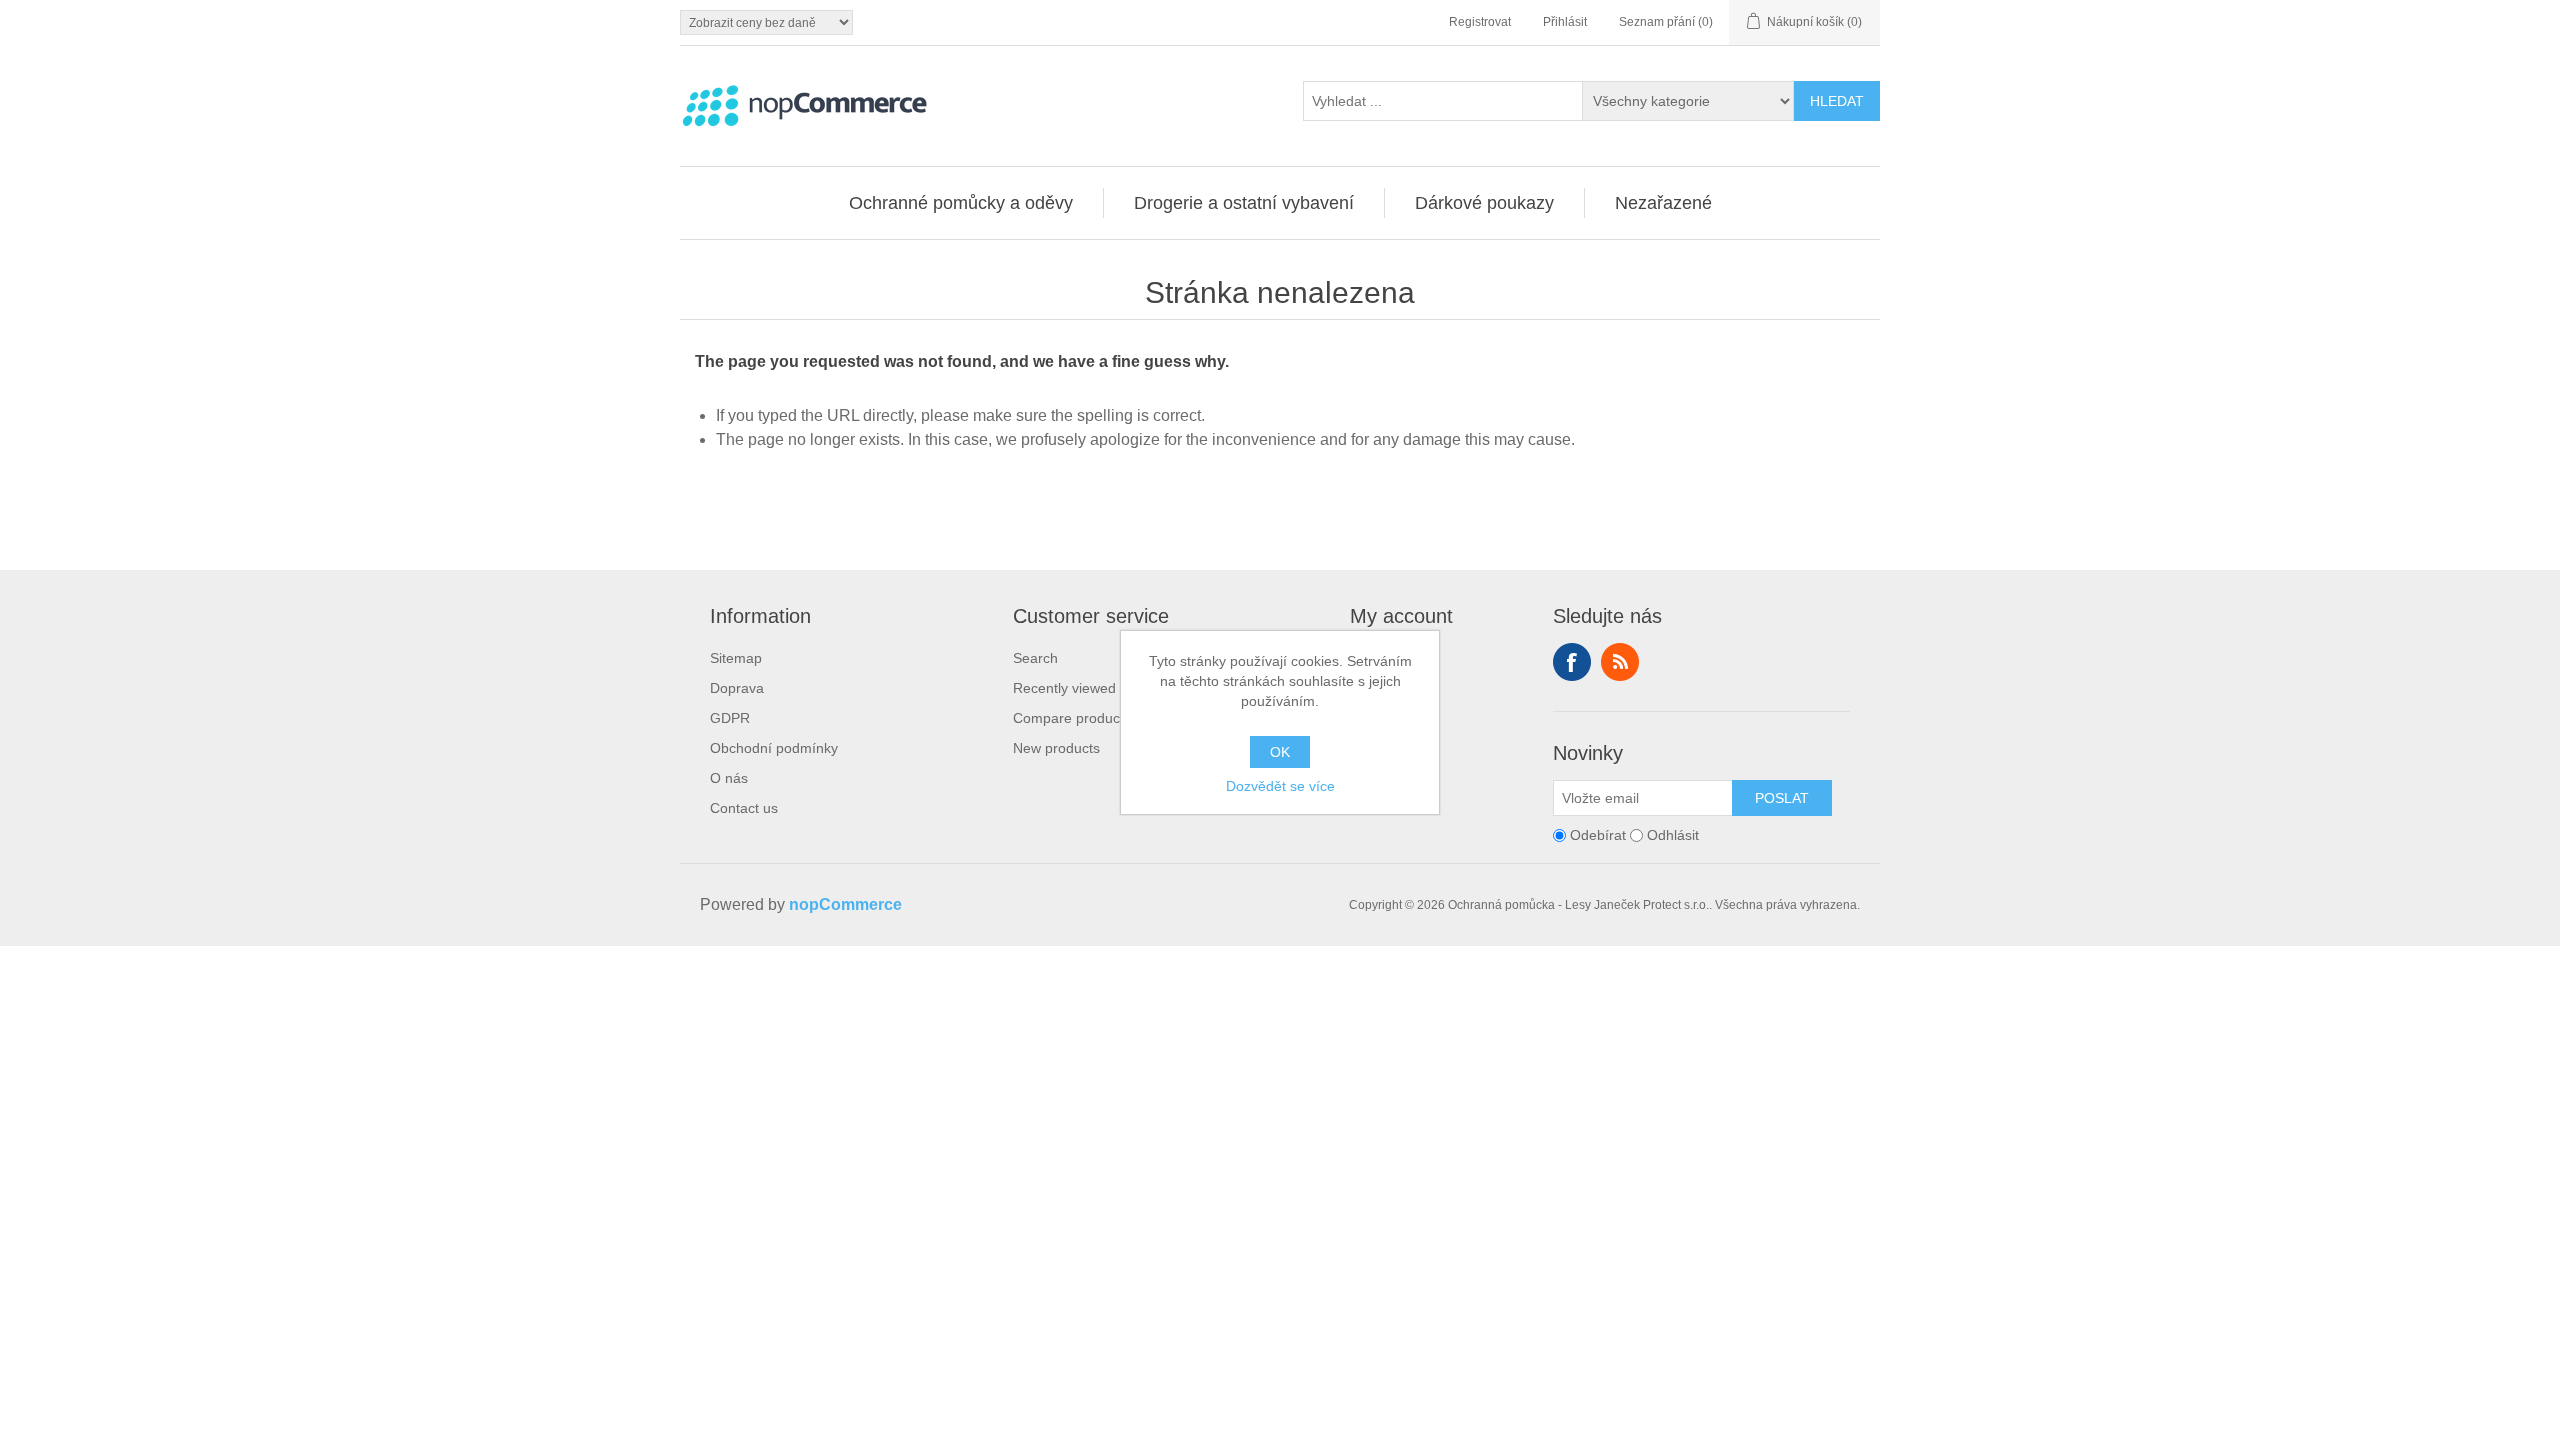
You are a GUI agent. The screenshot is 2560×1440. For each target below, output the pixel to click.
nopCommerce (845, 904)
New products (1056, 748)
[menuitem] (961, 203)
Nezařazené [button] (1663, 203)
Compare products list (1082, 718)
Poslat (1782, 798)
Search (1035, 658)
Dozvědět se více (1280, 786)
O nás (729, 778)
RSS (1620, 662)
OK (1280, 752)
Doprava (737, 688)
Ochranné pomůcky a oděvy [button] (961, 203)
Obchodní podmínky (774, 748)
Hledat (1837, 101)
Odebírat (1598, 835)
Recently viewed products (1094, 688)
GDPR (730, 718)
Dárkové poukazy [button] (1484, 203)
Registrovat (1480, 22)
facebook (1572, 662)
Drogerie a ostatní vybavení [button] (1244, 203)
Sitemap (736, 658)
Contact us (744, 808)
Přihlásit (1565, 22)
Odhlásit (1673, 835)
